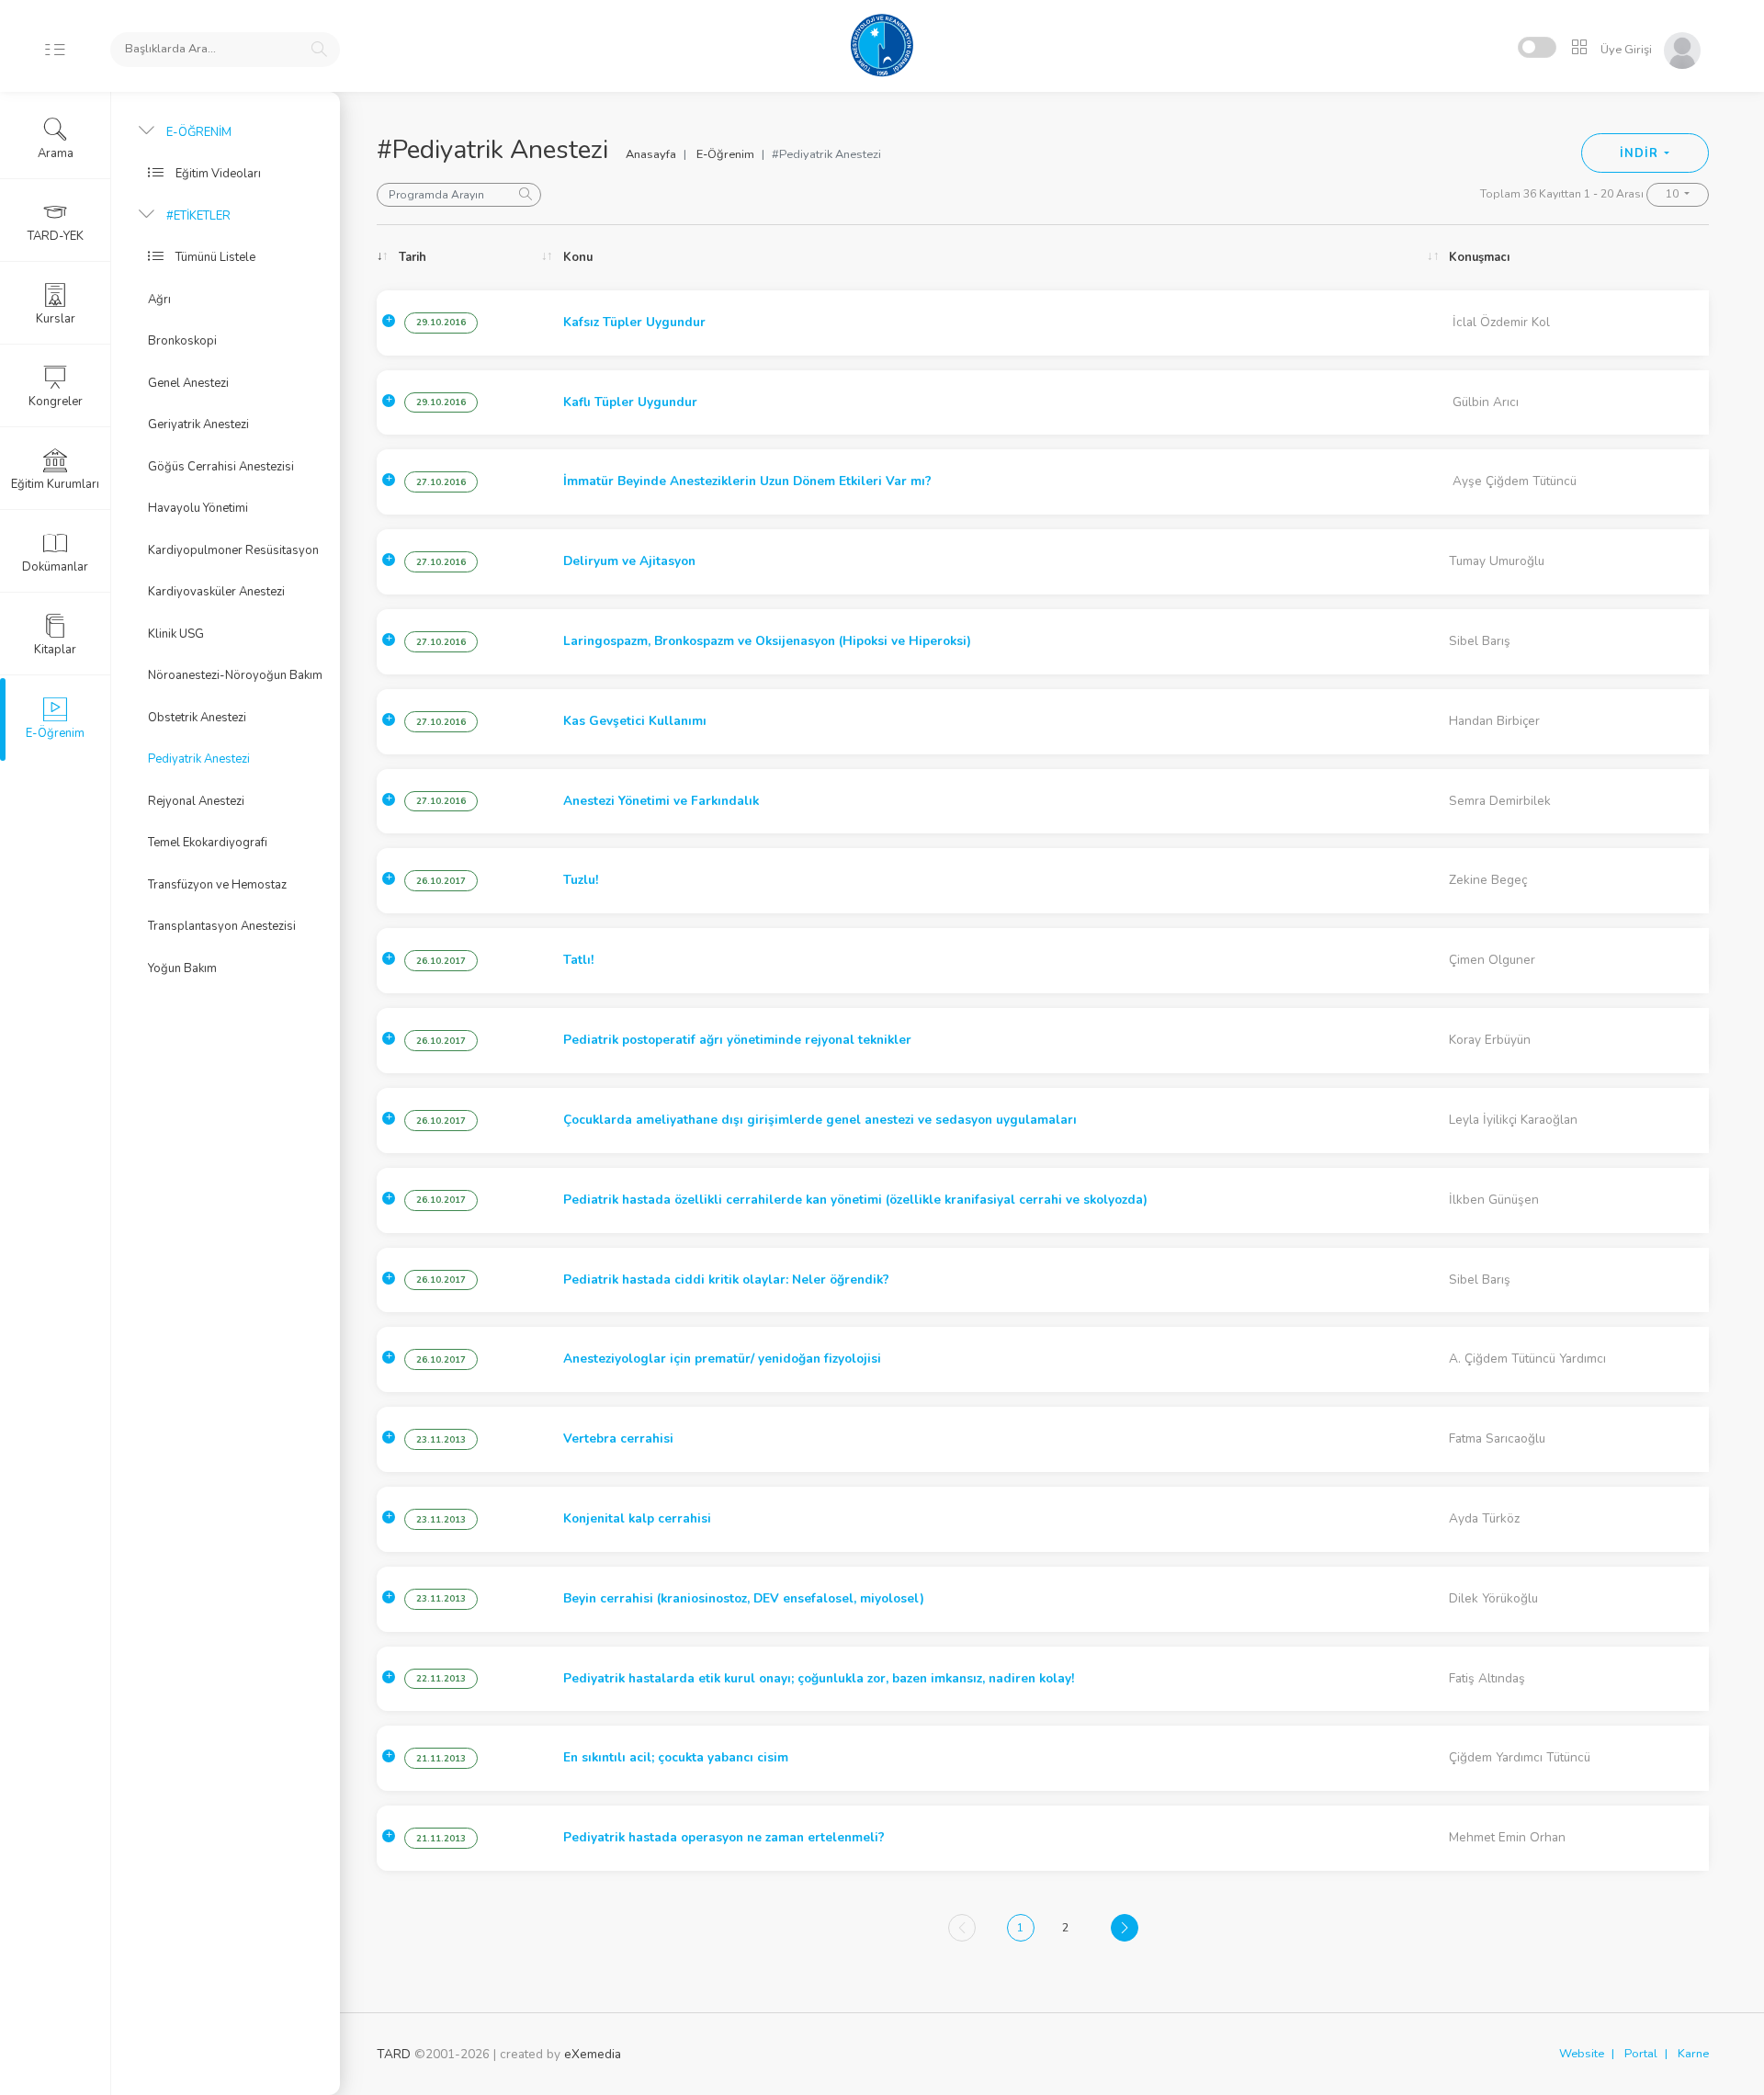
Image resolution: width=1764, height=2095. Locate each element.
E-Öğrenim (725, 154)
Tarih (413, 257)
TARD (394, 2054)
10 (1674, 194)
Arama (56, 153)
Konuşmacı (1479, 257)
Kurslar (56, 319)
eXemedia (593, 2054)
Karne (1693, 2054)
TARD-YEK (56, 236)
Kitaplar (55, 650)
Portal (1641, 2054)
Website (1582, 2054)
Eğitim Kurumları (55, 484)
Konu (578, 257)
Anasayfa (651, 154)
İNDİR (1640, 153)
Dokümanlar (55, 567)
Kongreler (56, 402)
